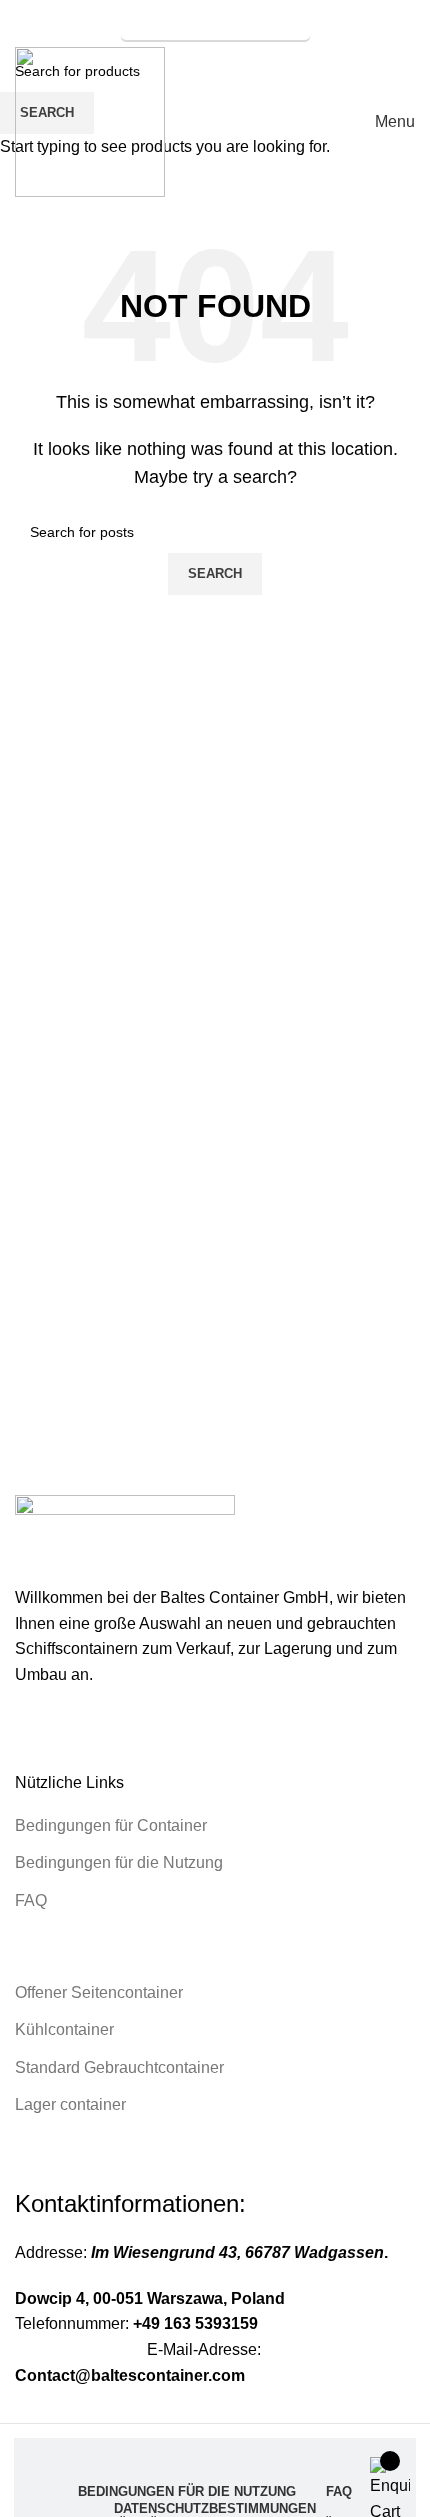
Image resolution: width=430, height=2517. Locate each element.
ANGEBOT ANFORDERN (215, 20)
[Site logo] (90, 120)
